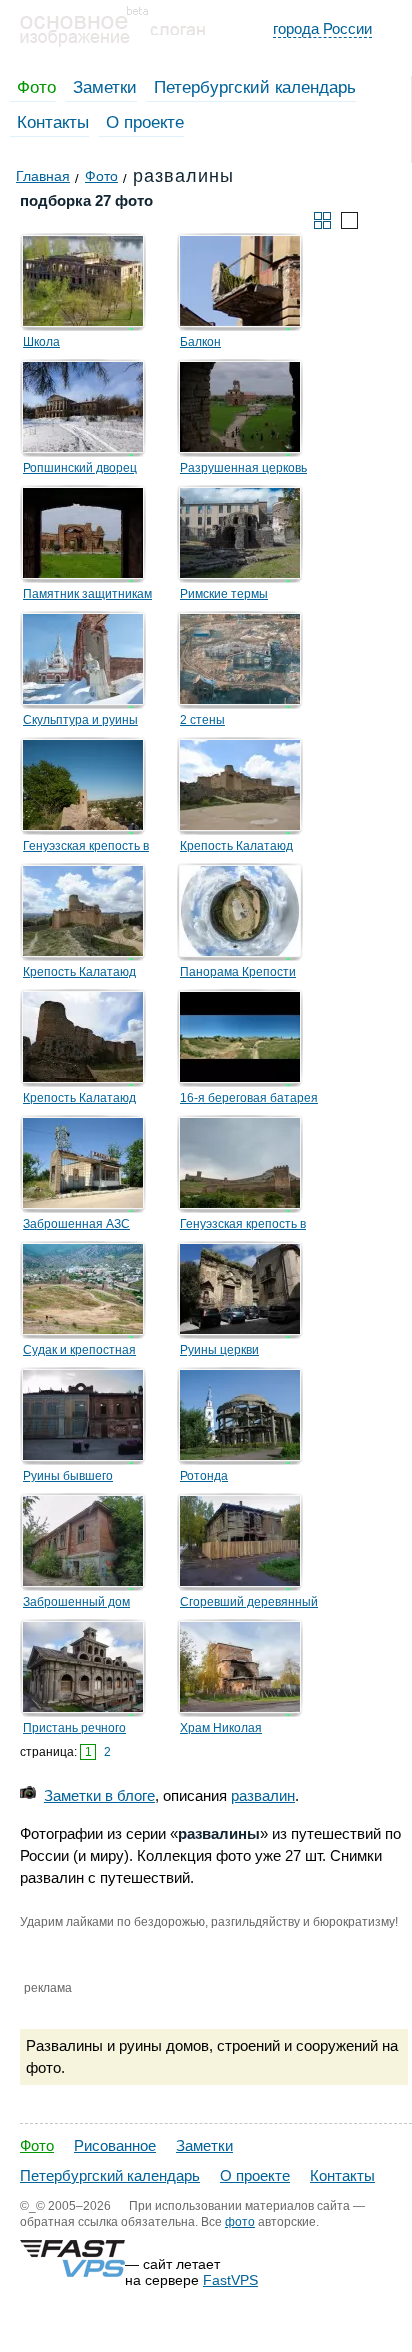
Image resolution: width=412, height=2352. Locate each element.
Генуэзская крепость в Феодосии (86, 849)
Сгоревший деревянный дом (249, 1605)
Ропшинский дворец (80, 468)
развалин (263, 1795)
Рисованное (115, 2145)
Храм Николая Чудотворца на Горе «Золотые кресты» (237, 1731)
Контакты (53, 122)
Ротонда (204, 1476)
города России (322, 28)
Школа (41, 342)
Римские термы (224, 594)
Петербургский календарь (255, 87)
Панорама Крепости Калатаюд (238, 975)
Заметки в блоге (99, 1795)
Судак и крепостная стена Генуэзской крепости (79, 1353)
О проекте (145, 122)
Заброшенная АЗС (76, 1224)
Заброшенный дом (76, 1602)
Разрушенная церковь (243, 468)
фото (240, 2222)
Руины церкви (219, 1350)
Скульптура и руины (80, 720)
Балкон (200, 342)
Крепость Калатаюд (236, 846)
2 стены (202, 720)
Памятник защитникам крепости (87, 597)
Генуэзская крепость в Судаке (243, 1227)
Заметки (105, 87)
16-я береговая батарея (249, 1098)
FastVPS (230, 2280)
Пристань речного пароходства (74, 1731)
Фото (36, 87)
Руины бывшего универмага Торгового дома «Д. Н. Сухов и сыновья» (85, 1479)
